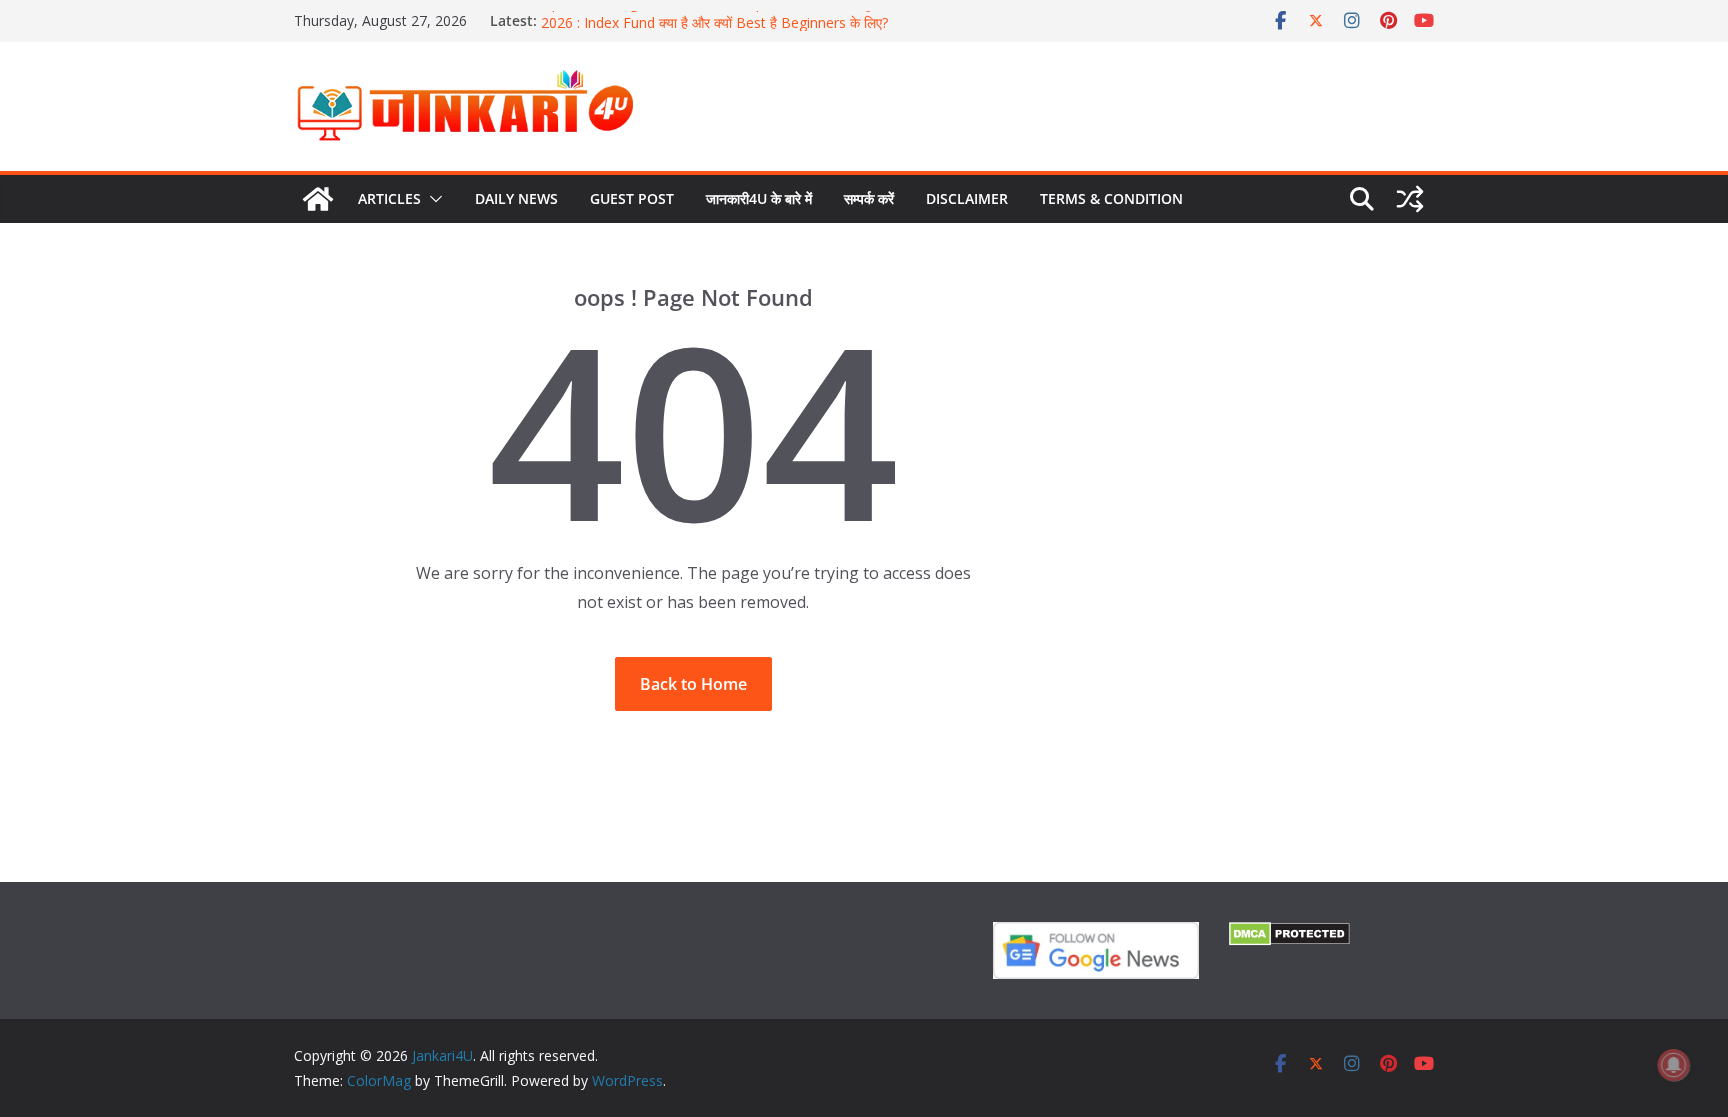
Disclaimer (967, 198)
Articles (389, 198)
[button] (432, 199)
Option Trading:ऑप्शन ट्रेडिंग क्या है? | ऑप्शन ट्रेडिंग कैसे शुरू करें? (723, 10)
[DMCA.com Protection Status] (1289, 934)
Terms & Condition (1111, 198)
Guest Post (632, 198)
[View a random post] (1410, 199)
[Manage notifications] (1674, 1065)
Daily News (516, 198)
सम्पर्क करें (869, 198)
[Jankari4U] (318, 199)
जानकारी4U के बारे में (759, 198)
